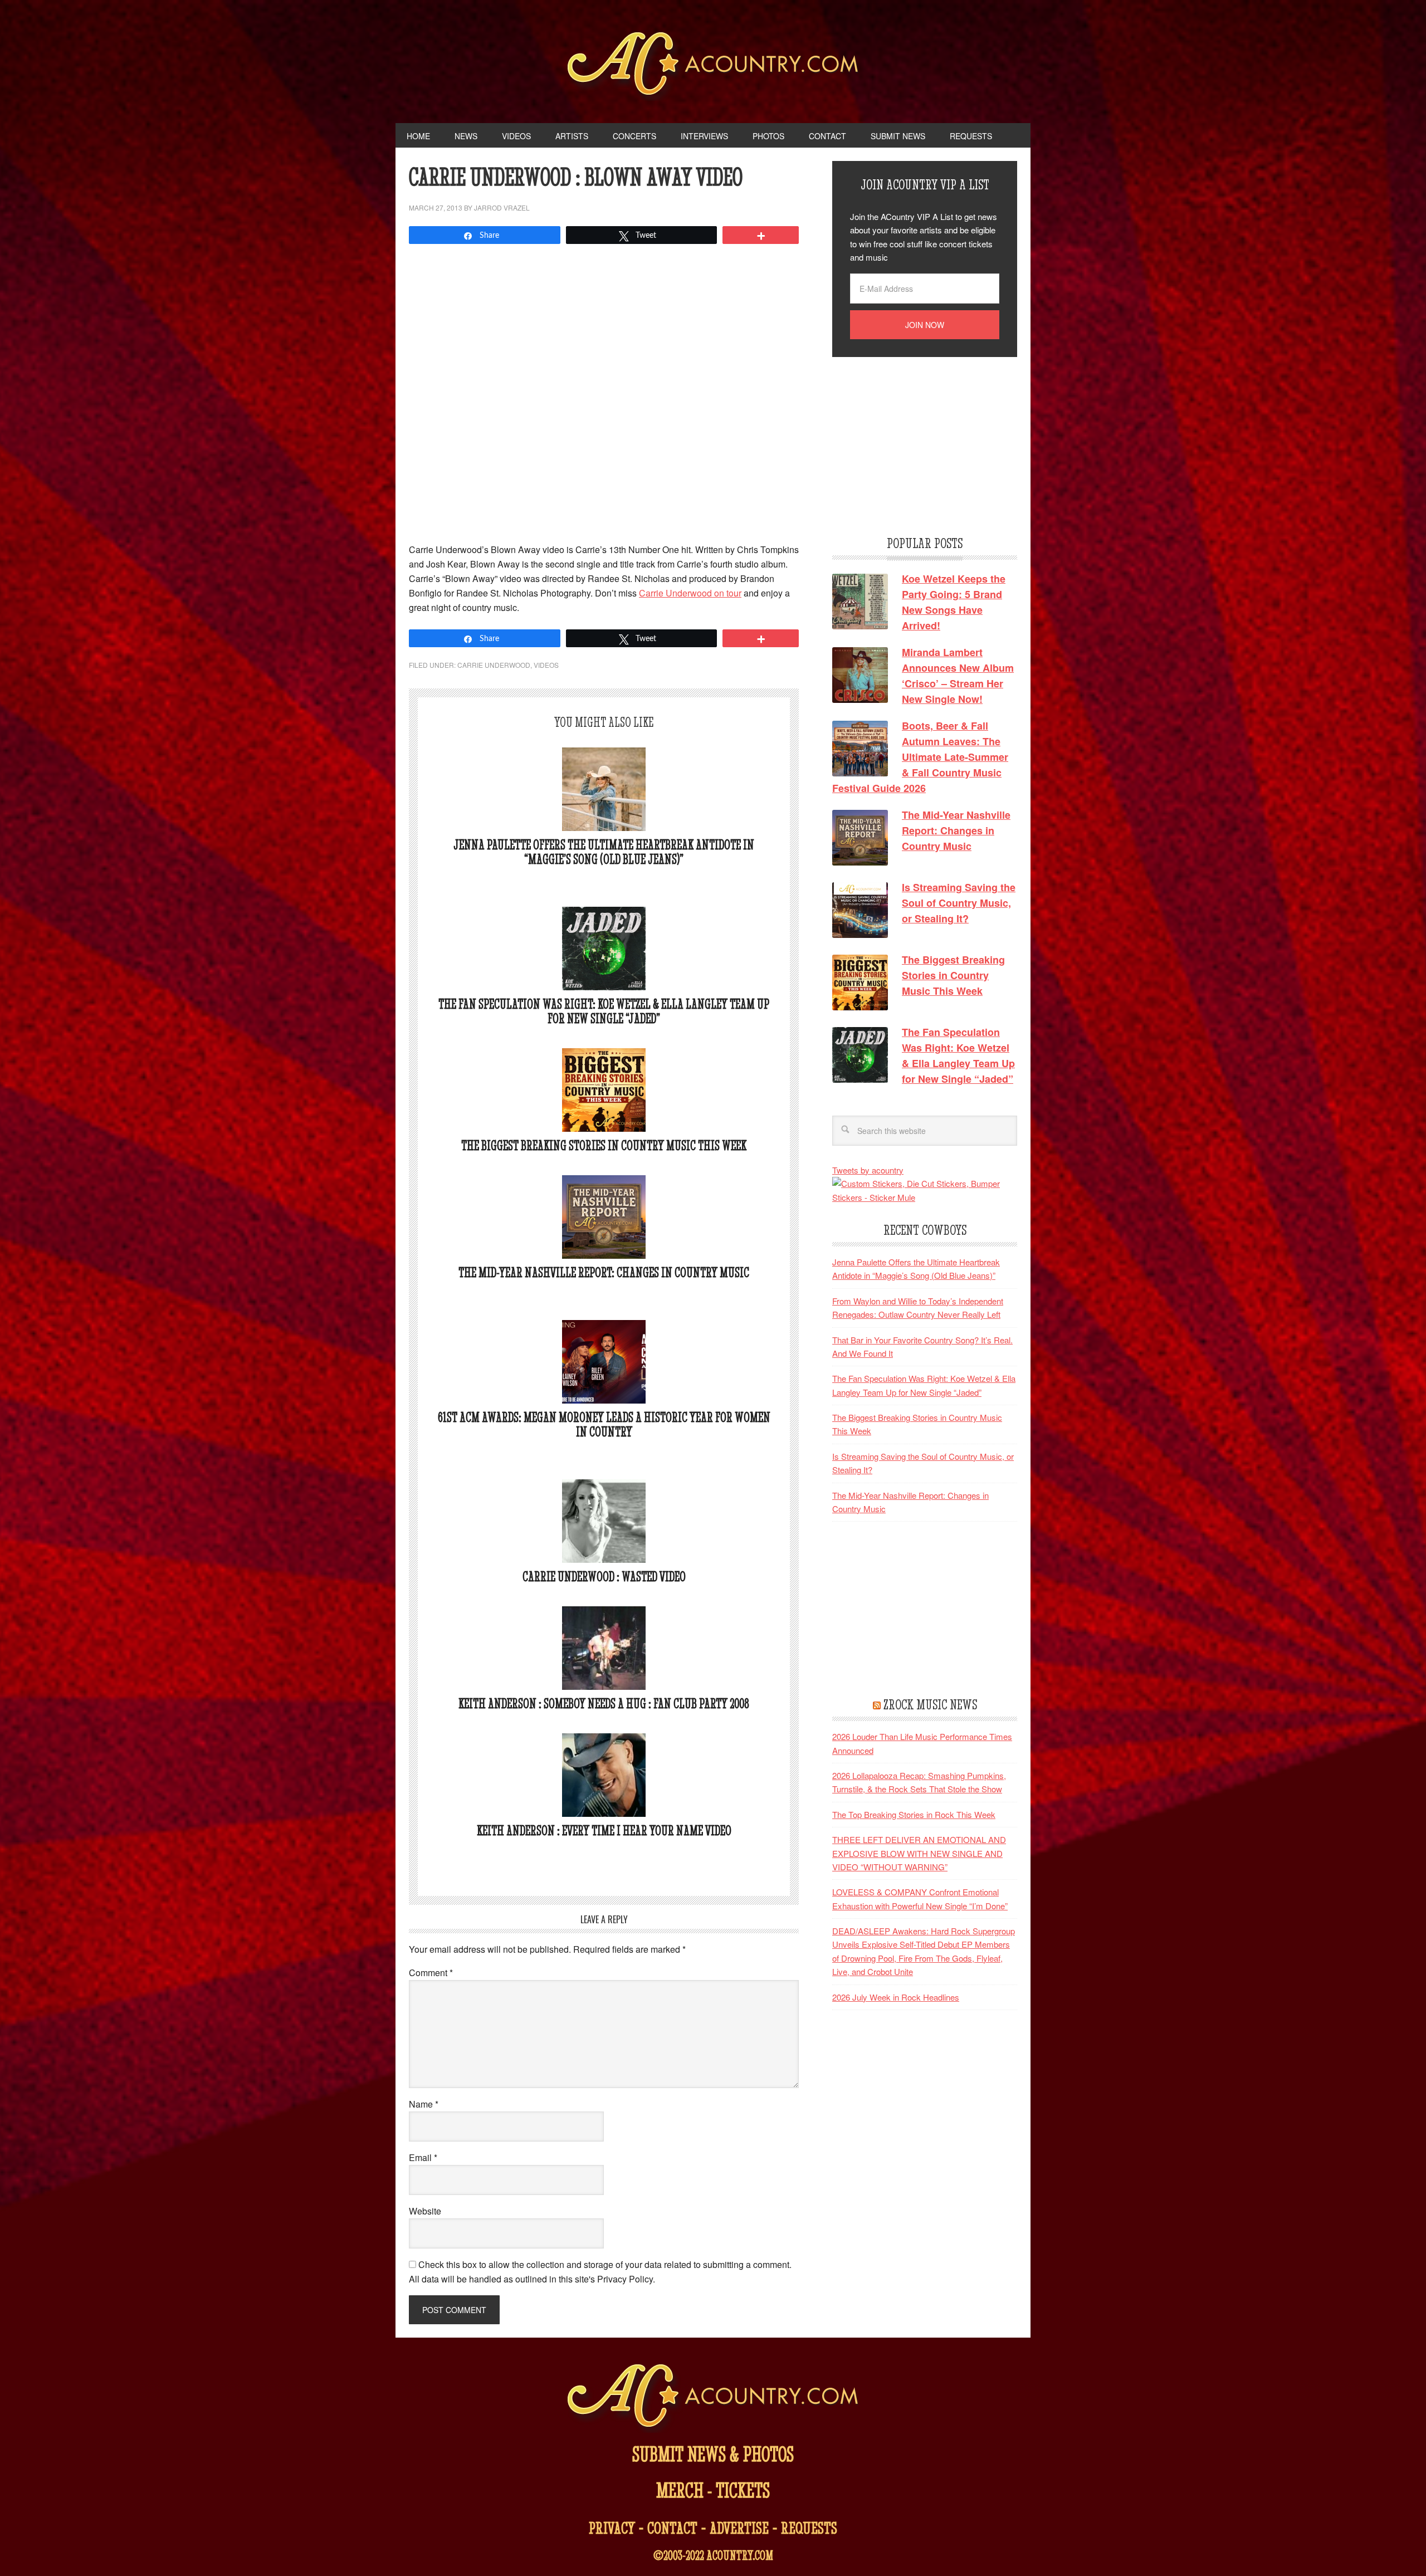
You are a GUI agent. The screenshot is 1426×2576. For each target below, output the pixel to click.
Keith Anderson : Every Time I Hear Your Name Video (604, 1830)
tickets (743, 2490)
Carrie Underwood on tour (690, 593)
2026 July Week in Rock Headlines (896, 1997)
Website (425, 2211)
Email (423, 2157)
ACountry (713, 67)
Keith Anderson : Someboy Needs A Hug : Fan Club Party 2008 (604, 1704)
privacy (612, 2528)
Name (424, 2104)
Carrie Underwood (494, 665)
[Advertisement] (916, 444)
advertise (739, 2528)
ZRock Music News (930, 1704)
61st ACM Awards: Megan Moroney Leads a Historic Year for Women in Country (604, 1424)
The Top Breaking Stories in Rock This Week (914, 1814)
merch (680, 2490)
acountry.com (740, 2555)
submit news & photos (713, 2454)
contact (672, 2528)
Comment (431, 1973)
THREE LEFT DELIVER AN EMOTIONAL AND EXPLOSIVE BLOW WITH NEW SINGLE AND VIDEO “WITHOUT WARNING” (919, 1853)
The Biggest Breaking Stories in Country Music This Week (604, 1145)
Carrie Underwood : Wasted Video (604, 1577)
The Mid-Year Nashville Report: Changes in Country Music (604, 1272)
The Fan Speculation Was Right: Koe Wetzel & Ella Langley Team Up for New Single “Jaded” (604, 1011)
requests (809, 2528)
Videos (546, 665)
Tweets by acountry (868, 1170)
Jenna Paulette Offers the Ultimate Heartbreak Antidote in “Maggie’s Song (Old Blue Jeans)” (604, 852)
